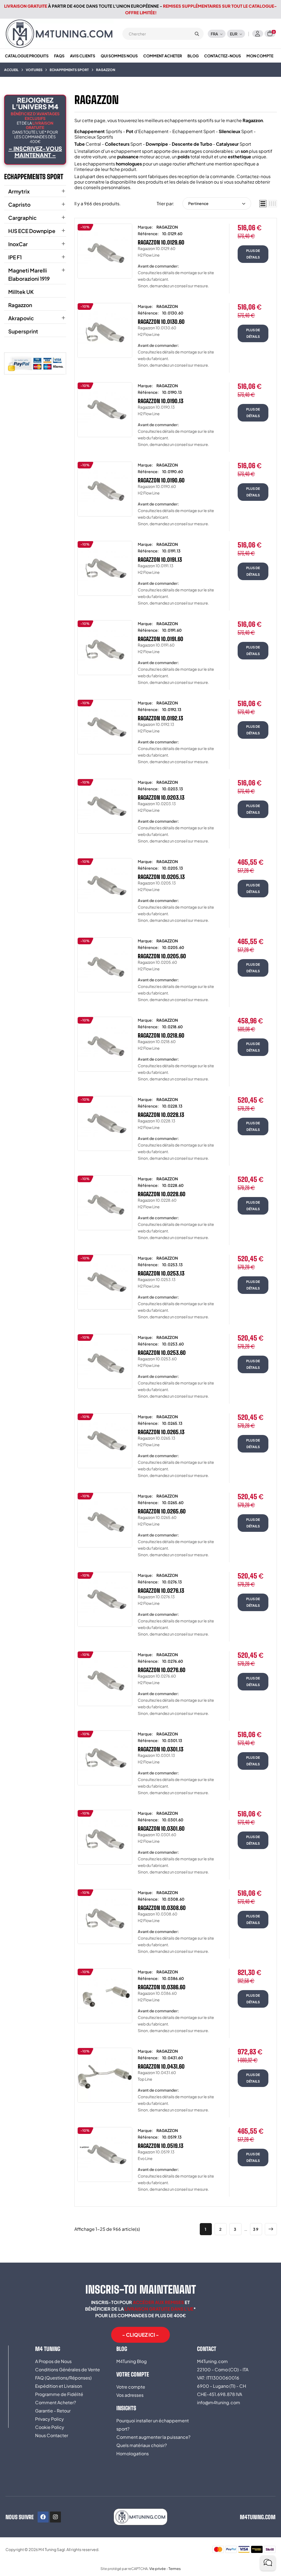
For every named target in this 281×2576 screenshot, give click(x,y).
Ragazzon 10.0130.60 (161, 322)
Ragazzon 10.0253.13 (161, 1273)
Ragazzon (20, 305)
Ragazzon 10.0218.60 (161, 1035)
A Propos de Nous (53, 2361)
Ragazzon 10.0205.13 (161, 877)
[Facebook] (43, 2517)
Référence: (148, 234)
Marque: (145, 227)
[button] (140, 2335)
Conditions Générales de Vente (68, 2369)
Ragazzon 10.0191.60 (161, 639)
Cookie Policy (50, 2427)
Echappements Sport (34, 177)
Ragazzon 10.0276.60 (162, 1670)
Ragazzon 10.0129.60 (161, 242)
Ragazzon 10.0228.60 (162, 1194)
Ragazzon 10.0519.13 (161, 2146)
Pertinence (198, 203)
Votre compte (131, 2387)
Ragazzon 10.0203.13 (161, 797)
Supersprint (23, 331)
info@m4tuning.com (219, 2402)
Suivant (271, 2229)
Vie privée (158, 2569)
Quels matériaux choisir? (142, 2445)
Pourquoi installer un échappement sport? (153, 2425)
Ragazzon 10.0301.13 (161, 1749)
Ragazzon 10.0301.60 (161, 1828)
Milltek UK (21, 292)
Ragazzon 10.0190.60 (161, 480)
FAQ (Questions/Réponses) (63, 2378)
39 (256, 2229)
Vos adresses (130, 2395)
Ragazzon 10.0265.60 (162, 1511)
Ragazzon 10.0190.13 (161, 401)
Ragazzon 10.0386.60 (162, 1987)
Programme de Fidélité (59, 2394)
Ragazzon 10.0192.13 (160, 718)
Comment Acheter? (56, 2402)
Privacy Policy (50, 2419)
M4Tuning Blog (132, 2361)
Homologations (133, 2453)
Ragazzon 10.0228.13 (161, 1115)
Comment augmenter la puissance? (153, 2437)
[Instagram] (55, 2517)
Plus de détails (253, 254)
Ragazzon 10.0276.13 (161, 1591)
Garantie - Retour (53, 2411)
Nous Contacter (52, 2435)
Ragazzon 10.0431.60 (161, 2066)
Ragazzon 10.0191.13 (160, 560)
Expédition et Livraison (59, 2386)
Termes (175, 2569)
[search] (197, 34)
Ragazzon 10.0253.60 (162, 1353)
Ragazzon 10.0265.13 (161, 1432)
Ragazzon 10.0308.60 (162, 1908)
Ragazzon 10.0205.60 (162, 956)
